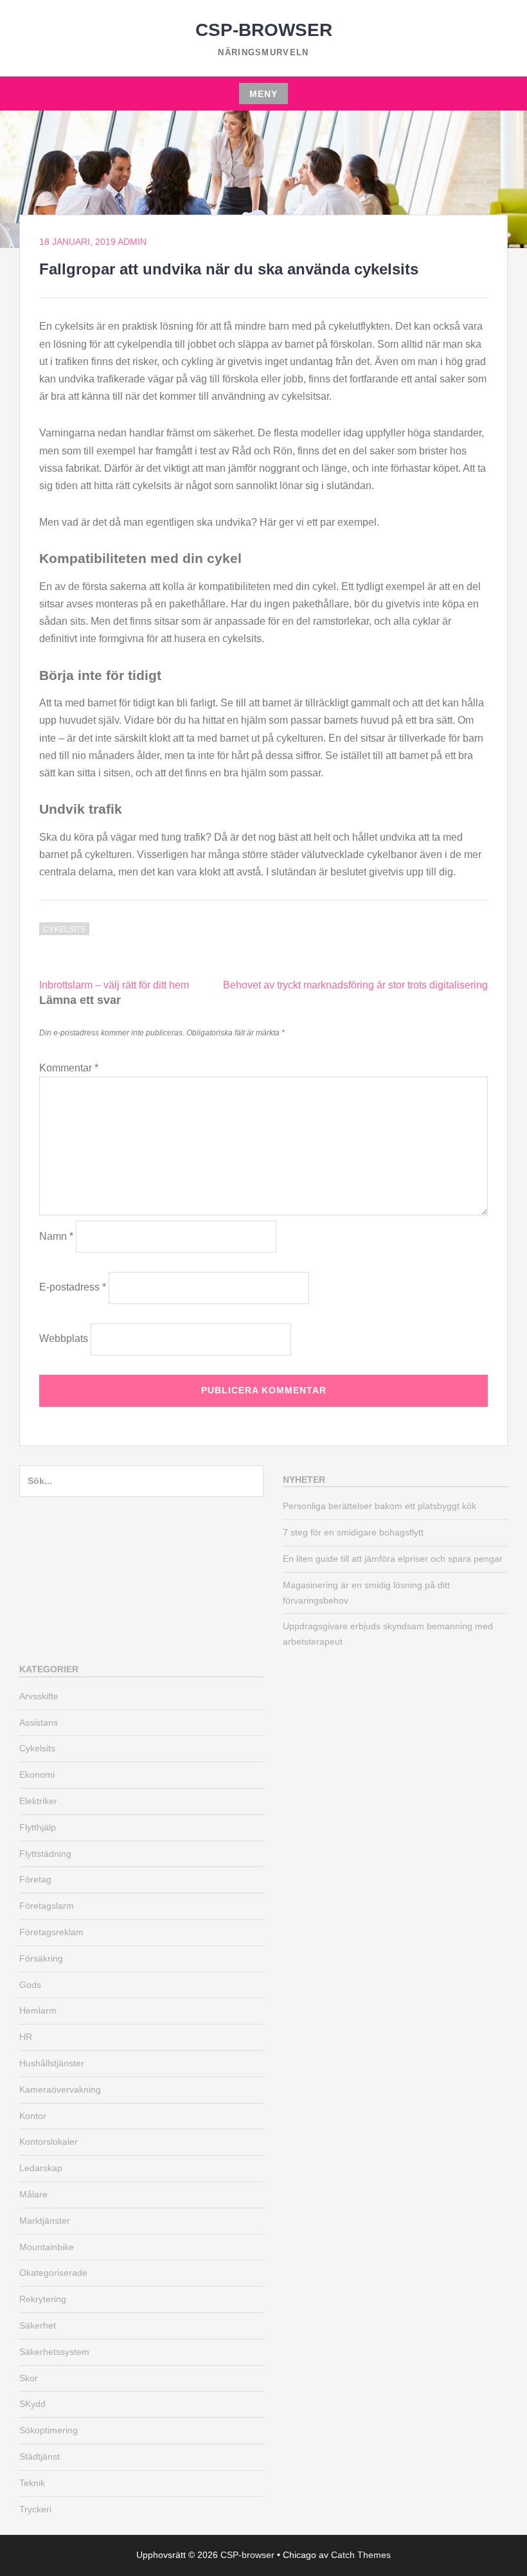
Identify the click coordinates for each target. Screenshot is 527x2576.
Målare (33, 2194)
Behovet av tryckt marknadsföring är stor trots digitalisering (355, 985)
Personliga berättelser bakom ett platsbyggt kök (380, 1506)
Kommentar (69, 1068)
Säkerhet (38, 2325)
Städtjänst (40, 2456)
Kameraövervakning (60, 2089)
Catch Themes (361, 2555)
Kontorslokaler (49, 2142)
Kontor (33, 2116)
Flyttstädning (45, 1854)
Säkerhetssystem (54, 2352)
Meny (263, 94)
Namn (56, 1236)
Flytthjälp (38, 1827)
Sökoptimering (49, 2430)
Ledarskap (41, 2168)
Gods (30, 1985)
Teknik (32, 2483)
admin (132, 242)
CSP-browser (264, 30)
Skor (29, 2378)
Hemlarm (38, 2010)
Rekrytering (43, 2299)
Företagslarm (47, 1906)
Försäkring (41, 1958)
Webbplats (64, 1338)
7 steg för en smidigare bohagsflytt (353, 1532)
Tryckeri (35, 2509)
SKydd (32, 2404)
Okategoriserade (53, 2273)
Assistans (39, 1722)
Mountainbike (47, 2247)
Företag (35, 1879)
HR (26, 2037)
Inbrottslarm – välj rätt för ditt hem (114, 985)
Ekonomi (37, 1775)
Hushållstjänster (52, 2063)
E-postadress (73, 1287)
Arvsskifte (39, 1696)
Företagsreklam (51, 1932)
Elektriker (38, 1801)
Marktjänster (45, 2221)
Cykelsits (64, 929)
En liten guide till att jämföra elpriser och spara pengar (393, 1559)
